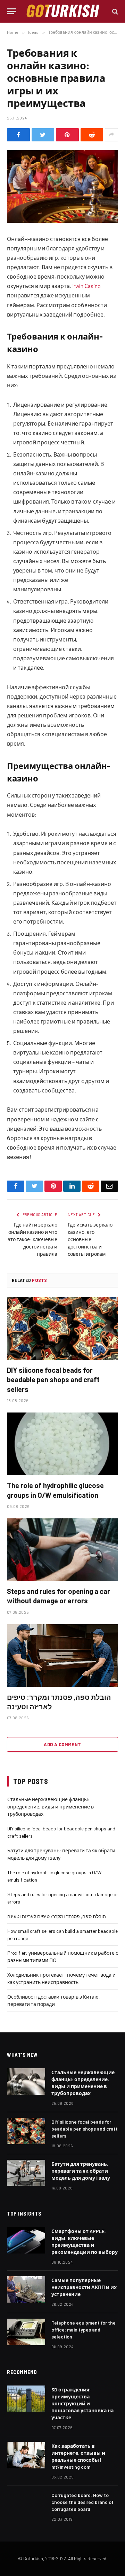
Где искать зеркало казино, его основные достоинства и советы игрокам (90, 1239)
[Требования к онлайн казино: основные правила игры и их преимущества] (62, 186)
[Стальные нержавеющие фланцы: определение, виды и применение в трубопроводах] (26, 2081)
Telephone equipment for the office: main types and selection (84, 2330)
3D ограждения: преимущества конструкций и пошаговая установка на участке (82, 2403)
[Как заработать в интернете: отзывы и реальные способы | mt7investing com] (26, 2455)
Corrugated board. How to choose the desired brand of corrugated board (82, 2502)
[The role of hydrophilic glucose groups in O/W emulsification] (62, 1444)
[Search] (114, 11)
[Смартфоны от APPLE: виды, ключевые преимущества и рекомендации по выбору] (26, 2240)
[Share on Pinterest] (67, 135)
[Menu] (11, 11)
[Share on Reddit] (92, 135)
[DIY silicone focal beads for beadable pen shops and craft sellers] (62, 1329)
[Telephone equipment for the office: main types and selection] (26, 2332)
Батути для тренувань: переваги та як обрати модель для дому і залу (81, 2171)
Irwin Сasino (86, 286)
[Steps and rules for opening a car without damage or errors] (62, 1550)
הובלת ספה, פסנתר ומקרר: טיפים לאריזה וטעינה (57, 1916)
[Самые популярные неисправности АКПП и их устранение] (26, 2289)
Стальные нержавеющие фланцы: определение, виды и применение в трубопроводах (51, 1807)
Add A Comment (62, 1744)
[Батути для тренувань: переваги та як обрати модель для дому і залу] (26, 2173)
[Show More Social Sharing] (111, 135)
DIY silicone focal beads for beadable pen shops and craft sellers (53, 1379)
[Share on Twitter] (43, 135)
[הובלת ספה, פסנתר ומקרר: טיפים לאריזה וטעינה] (62, 1656)
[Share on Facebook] (18, 135)
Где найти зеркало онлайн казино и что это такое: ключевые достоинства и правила (33, 1239)
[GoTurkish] (63, 11)
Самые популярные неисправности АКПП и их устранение (84, 2287)
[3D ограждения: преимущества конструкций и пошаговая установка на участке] (26, 2399)
